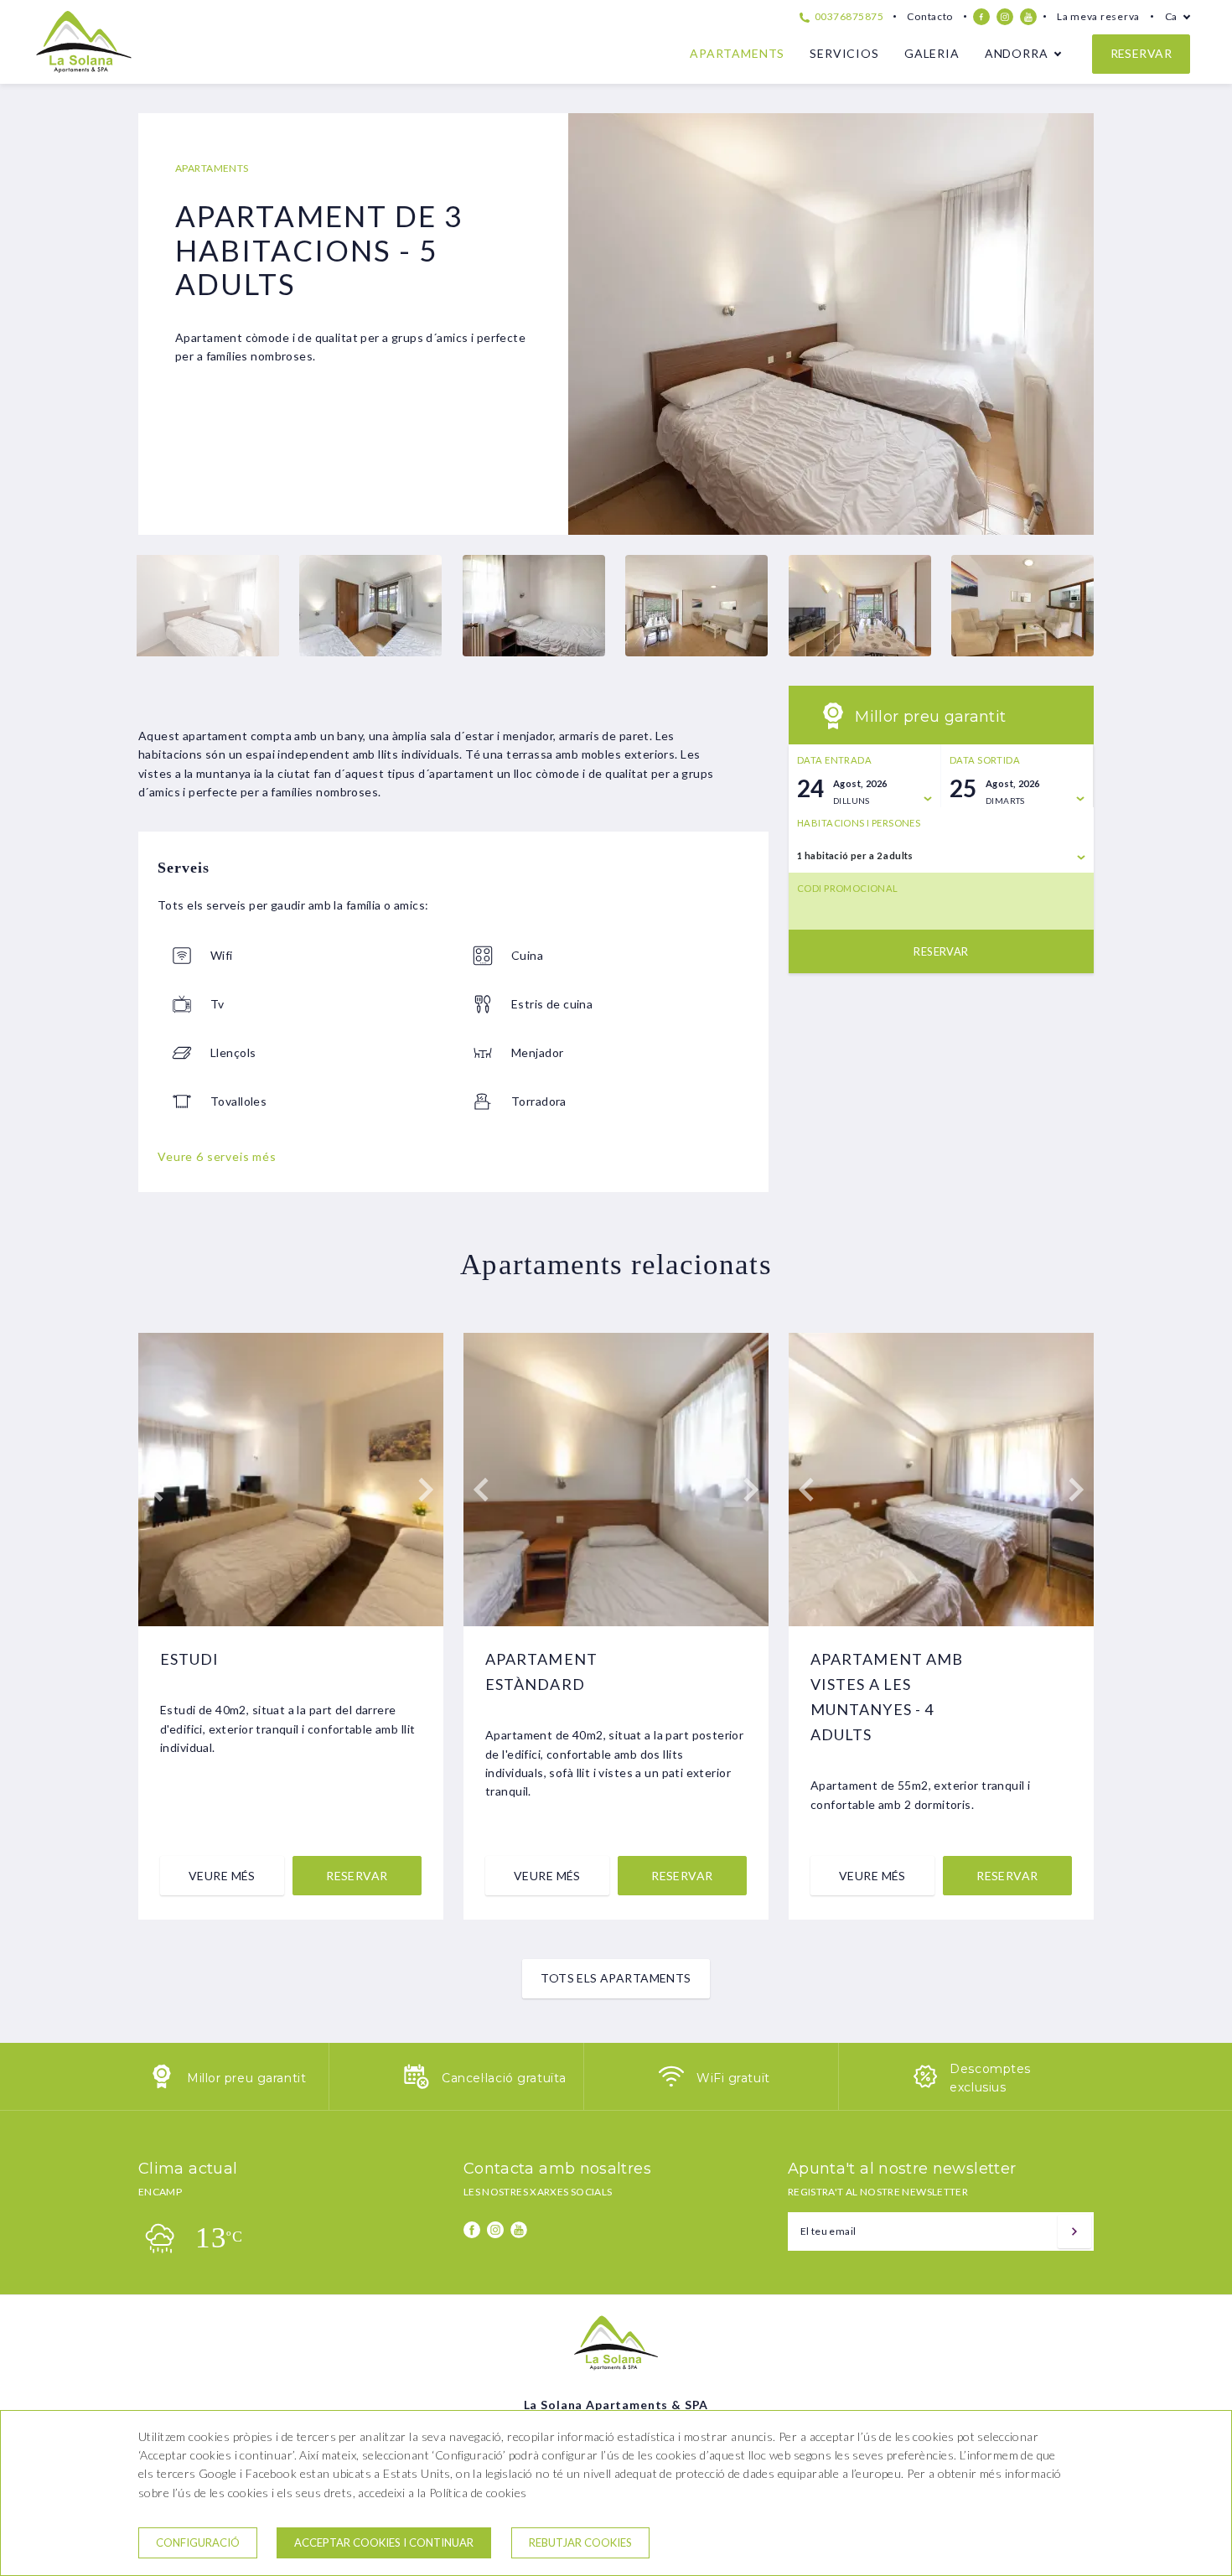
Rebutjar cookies (580, 2542)
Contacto (930, 16)
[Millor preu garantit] (162, 2085)
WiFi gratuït (733, 2078)
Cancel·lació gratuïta (504, 2078)
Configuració (198, 2542)
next (1069, 324)
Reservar (1141, 53)
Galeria (932, 53)
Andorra (1017, 53)
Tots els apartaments (616, 1978)
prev (593, 324)
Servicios (844, 53)
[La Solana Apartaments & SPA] (84, 68)
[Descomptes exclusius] (925, 2085)
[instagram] (1005, 17)
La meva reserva (1098, 16)
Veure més (222, 1876)
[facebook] (981, 17)
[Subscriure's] (1074, 2231)
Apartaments (737, 53)
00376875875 (848, 16)
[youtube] (1028, 17)
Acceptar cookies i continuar (384, 2542)
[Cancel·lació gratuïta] (417, 2085)
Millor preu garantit (246, 2078)
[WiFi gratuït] (671, 2085)
